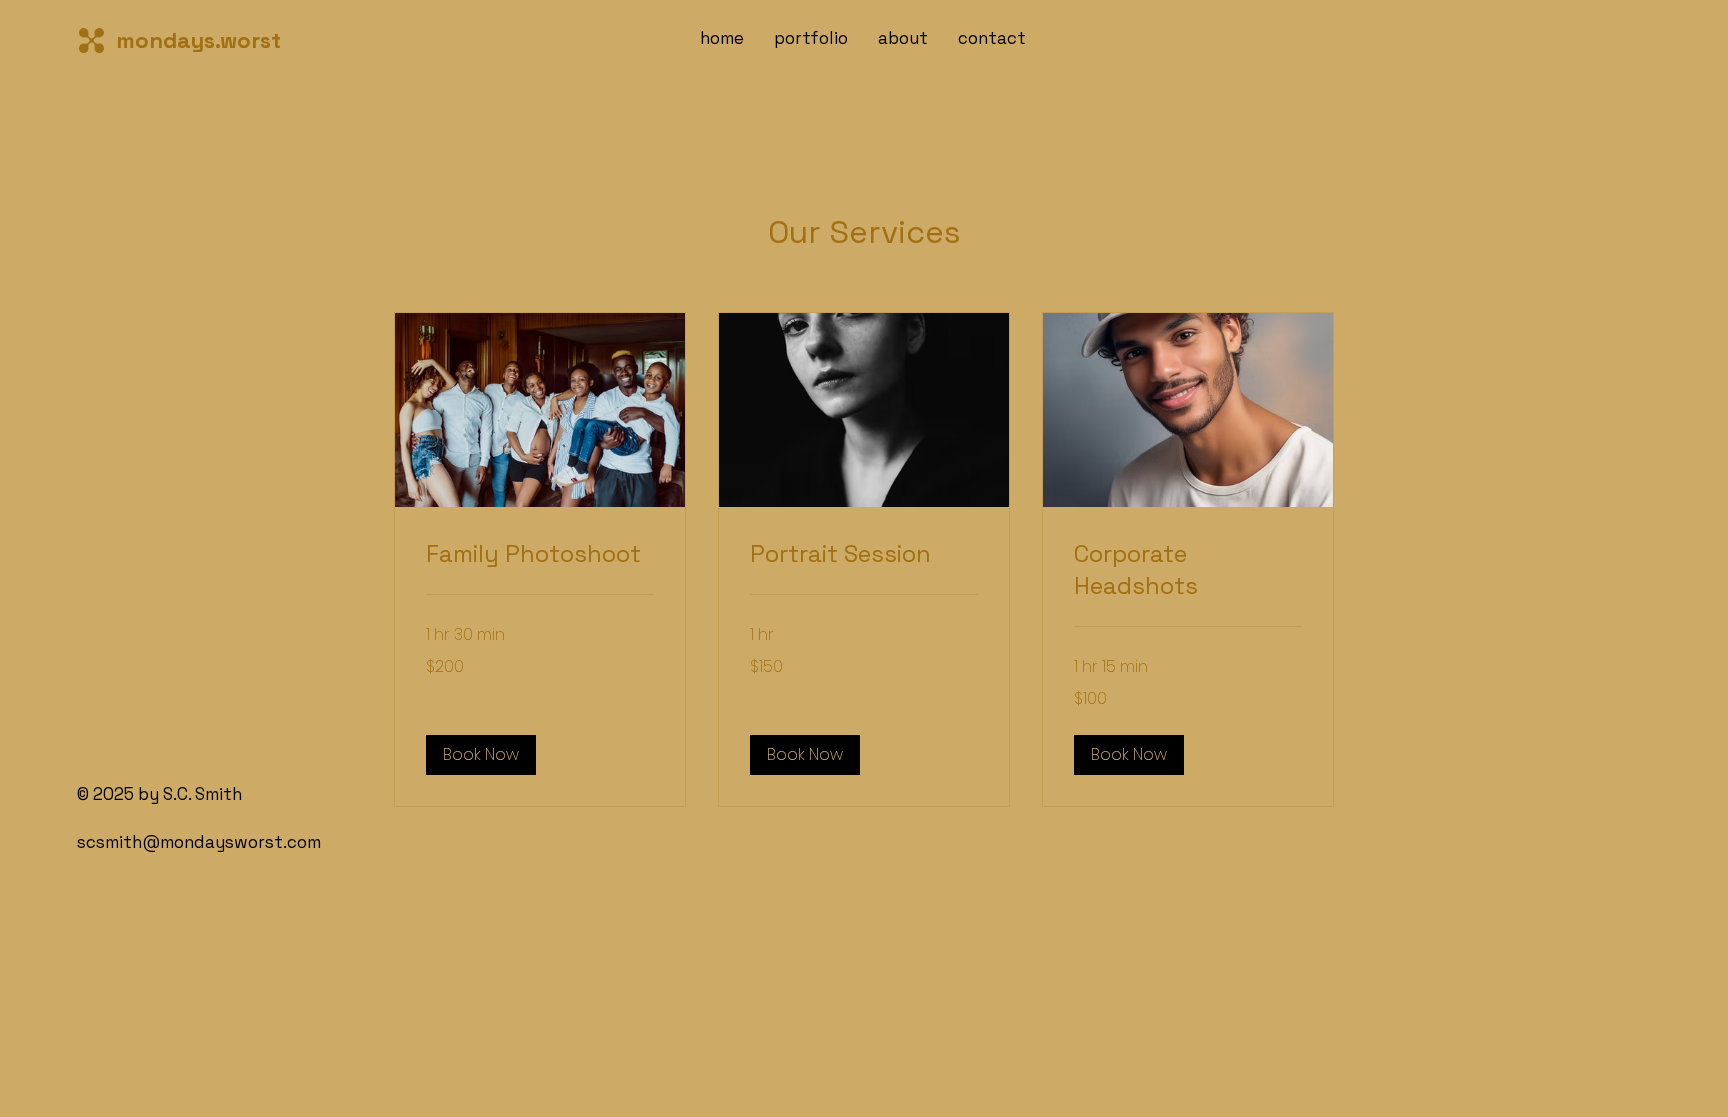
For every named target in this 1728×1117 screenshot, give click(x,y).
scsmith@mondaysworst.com (199, 842)
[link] (540, 554)
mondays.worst (198, 40)
